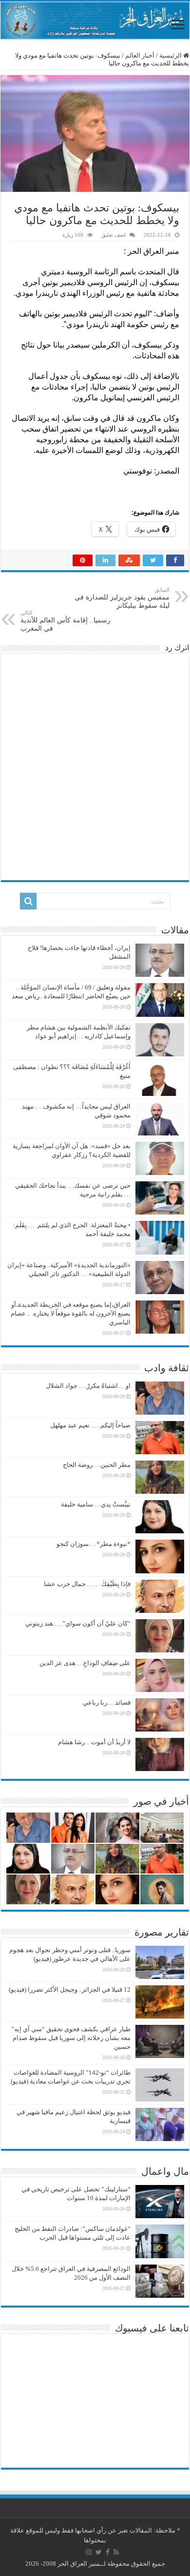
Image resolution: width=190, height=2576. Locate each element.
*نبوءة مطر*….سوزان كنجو (94, 1544)
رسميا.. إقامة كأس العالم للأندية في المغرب (66, 621)
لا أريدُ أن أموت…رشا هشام (94, 1742)
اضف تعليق (114, 235)
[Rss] (116, 2552)
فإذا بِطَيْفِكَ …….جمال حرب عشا (87, 1584)
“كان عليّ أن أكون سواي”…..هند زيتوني (78, 1623)
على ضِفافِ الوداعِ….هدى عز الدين (85, 1663)
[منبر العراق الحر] (95, 21)
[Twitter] (99, 2552)
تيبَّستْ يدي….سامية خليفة (96, 1504)
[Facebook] (108, 2552)
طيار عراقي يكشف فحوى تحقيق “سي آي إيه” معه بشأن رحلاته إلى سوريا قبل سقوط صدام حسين (71, 2038)
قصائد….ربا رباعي (107, 1702)
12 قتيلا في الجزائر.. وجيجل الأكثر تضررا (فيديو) (70, 1989)
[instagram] (89, 2552)
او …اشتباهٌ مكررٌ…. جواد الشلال (88, 1386)
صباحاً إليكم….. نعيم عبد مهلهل (90, 1425)
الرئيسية (171, 55)
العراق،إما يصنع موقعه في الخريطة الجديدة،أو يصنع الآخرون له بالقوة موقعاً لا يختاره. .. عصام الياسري (71, 1313)
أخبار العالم (140, 55)
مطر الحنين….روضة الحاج (97, 1465)
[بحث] (28, 901)
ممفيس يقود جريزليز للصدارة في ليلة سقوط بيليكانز (122, 598)
